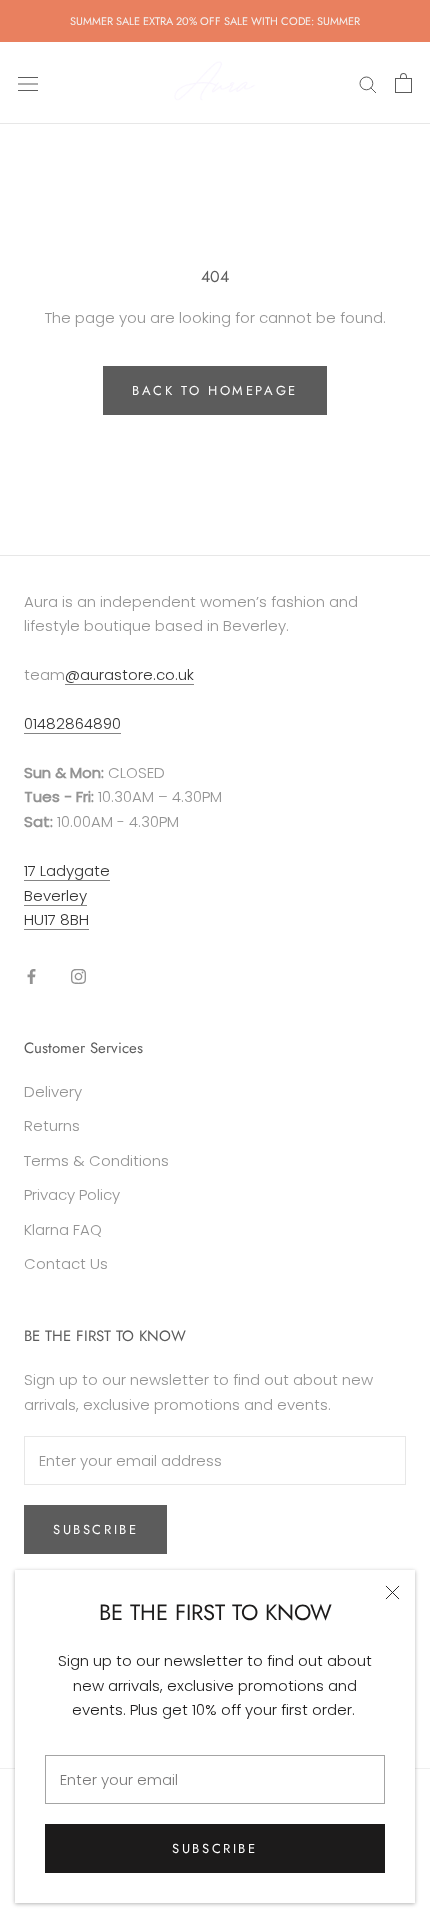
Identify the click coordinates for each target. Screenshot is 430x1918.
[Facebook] (31, 975)
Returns (52, 1125)
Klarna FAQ (63, 1229)
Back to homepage (215, 390)
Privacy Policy (72, 1194)
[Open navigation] (28, 83)
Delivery (53, 1091)
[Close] (392, 1592)
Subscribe (214, 1848)
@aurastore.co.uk (129, 674)
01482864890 (72, 723)
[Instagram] (78, 975)
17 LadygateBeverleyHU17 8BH (67, 895)
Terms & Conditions (96, 1160)
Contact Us (66, 1263)
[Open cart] (403, 83)
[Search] (368, 82)
